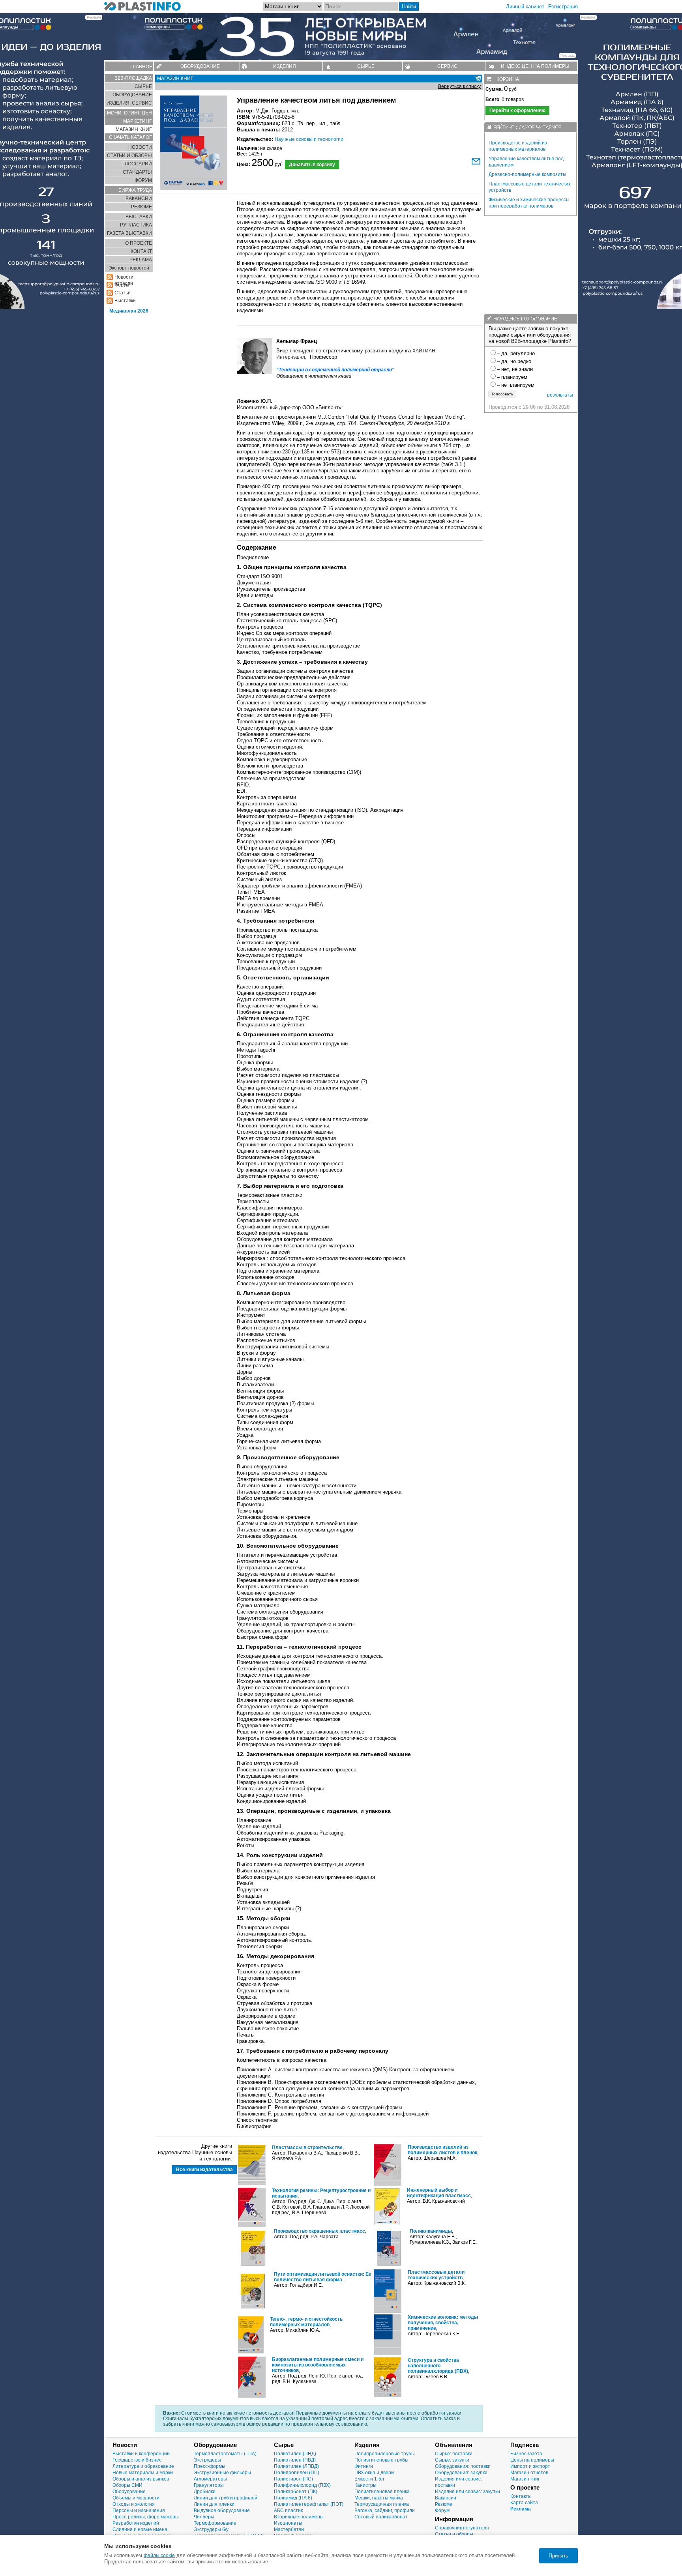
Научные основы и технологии (309, 139)
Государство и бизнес (137, 2460)
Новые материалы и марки (143, 2473)
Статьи (123, 293)
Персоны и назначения (139, 2510)
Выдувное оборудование (222, 2510)
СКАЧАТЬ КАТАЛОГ (130, 137)
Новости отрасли (124, 277)
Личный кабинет (525, 7)
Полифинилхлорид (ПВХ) (302, 2485)
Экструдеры (207, 2460)
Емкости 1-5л (369, 2479)
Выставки (125, 301)
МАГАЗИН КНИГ (134, 129)
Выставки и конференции (141, 2454)
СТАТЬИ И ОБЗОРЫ (129, 155)
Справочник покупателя (462, 2528)
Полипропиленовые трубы (385, 2454)
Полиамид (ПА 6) (293, 2498)
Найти (409, 7)
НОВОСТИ (140, 147)
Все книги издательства (204, 2170)
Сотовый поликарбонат (381, 2517)
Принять (558, 2556)
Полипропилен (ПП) (297, 2473)
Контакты (521, 2496)
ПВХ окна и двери (374, 2473)
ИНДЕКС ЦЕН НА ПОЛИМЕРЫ (535, 66)
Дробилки (205, 2492)
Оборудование (129, 2492)
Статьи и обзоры (454, 2534)
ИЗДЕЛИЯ (285, 66)
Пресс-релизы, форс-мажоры (146, 2517)
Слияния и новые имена (140, 2529)
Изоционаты (288, 2523)
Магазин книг (525, 2479)
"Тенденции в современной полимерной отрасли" (335, 370)
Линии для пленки (214, 2504)
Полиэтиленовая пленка (382, 2492)
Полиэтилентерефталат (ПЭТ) (309, 2504)
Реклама (521, 2509)
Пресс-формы (210, 2466)
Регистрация (563, 7)
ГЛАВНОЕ (141, 67)
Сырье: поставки (454, 2454)
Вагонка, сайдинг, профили (385, 2510)
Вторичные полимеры (299, 2517)
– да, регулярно (516, 353)
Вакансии (446, 2498)
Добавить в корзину (312, 165)
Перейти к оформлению (517, 110)
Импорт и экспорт (530, 2466)
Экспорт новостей (129, 268)
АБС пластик (288, 2510)
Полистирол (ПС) (293, 2479)
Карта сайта (524, 2503)
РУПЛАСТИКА (136, 225)
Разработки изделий (136, 2523)
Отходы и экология (134, 2504)
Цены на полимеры (532, 2460)
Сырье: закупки (452, 2460)
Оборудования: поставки (463, 2466)
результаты (560, 395)
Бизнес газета (526, 2454)
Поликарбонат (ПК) (296, 2492)
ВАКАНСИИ (139, 198)
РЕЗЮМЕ (141, 207)
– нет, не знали (515, 369)
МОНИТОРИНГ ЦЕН (129, 113)
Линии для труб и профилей (226, 2498)
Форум (442, 2510)
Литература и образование (143, 2466)
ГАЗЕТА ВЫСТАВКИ (129, 233)
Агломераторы (210, 2479)
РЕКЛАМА (141, 260)
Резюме (444, 2504)
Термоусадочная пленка (382, 2504)
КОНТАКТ (141, 251)
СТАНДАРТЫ (137, 172)
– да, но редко (514, 361)
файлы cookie (159, 2555)
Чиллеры (204, 2517)
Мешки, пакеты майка (379, 2498)
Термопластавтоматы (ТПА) (225, 2454)
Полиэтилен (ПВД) (295, 2460)
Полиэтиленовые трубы (381, 2460)
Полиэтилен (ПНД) (295, 2454)
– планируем (512, 377)
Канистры (365, 2485)
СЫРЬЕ (366, 66)
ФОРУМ (143, 180)
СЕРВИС (447, 66)
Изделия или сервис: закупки (467, 2492)
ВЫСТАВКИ (139, 217)
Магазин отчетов (529, 2473)
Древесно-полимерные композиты (527, 174)
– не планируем (516, 385)
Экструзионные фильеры (222, 2473)
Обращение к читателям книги (314, 376)
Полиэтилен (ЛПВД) (296, 2466)
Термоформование (215, 2523)
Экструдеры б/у (211, 2529)
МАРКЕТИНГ (138, 121)
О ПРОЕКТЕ (139, 243)
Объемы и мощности (136, 2498)
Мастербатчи (289, 2529)
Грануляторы (209, 2485)
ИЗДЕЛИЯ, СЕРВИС (129, 103)
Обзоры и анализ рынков (141, 2479)
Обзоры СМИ (127, 2485)
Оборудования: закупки (461, 2473)
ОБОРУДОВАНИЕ (200, 66)
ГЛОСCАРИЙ (137, 164)
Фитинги (364, 2466)
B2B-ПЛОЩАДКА (133, 78)
